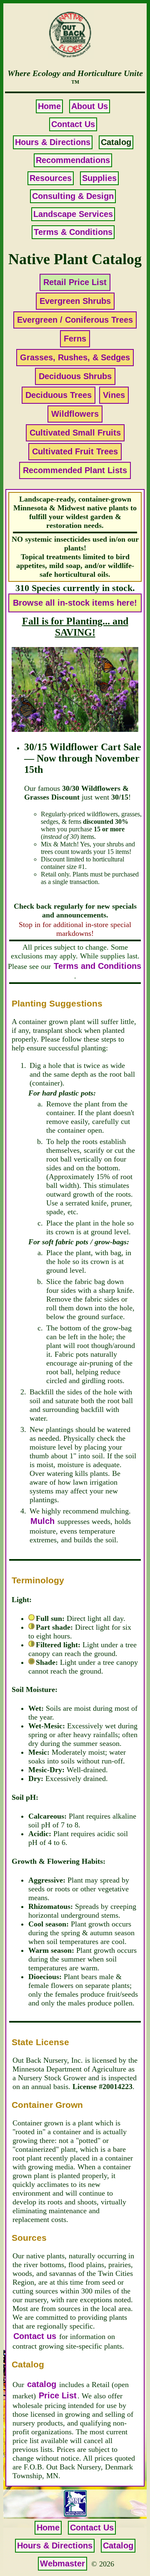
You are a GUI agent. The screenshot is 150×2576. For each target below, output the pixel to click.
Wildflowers (75, 414)
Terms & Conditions (73, 232)
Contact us (35, 2336)
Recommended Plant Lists (75, 470)
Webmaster (62, 2563)
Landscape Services (73, 214)
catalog (42, 2384)
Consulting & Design (73, 196)
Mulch (42, 1521)
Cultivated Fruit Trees (75, 451)
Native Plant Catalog (75, 259)
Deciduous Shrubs (75, 376)
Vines (114, 395)
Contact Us (73, 124)
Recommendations (73, 160)
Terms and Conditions (97, 966)
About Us (90, 106)
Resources (51, 178)
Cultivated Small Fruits (75, 433)
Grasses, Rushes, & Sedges (75, 357)
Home (49, 106)
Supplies (99, 178)
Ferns (75, 339)
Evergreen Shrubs (75, 301)
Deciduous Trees (59, 395)
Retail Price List (75, 282)
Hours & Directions (53, 142)
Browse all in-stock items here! (75, 603)
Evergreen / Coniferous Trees (75, 320)
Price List (58, 2395)
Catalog (118, 2545)
